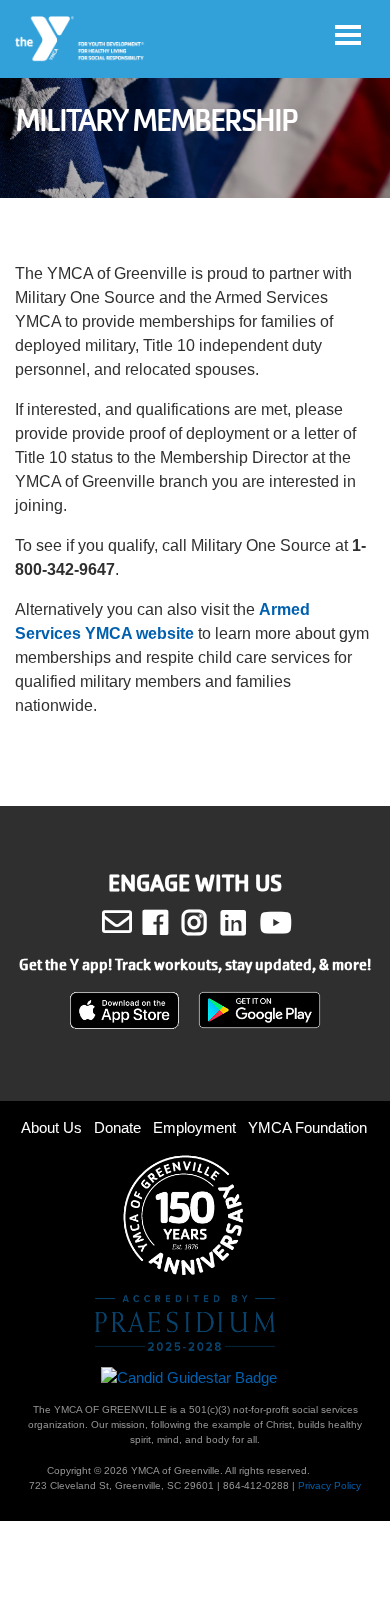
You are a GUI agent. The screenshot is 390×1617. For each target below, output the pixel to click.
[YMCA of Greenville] (80, 39)
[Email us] (117, 922)
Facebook (169, 923)
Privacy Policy (329, 1485)
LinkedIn (247, 923)
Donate (117, 1127)
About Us (51, 1127)
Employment (194, 1127)
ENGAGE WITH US (195, 883)
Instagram (208, 923)
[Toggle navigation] (348, 35)
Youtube (274, 923)
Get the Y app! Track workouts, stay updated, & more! (195, 965)
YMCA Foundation (307, 1127)
